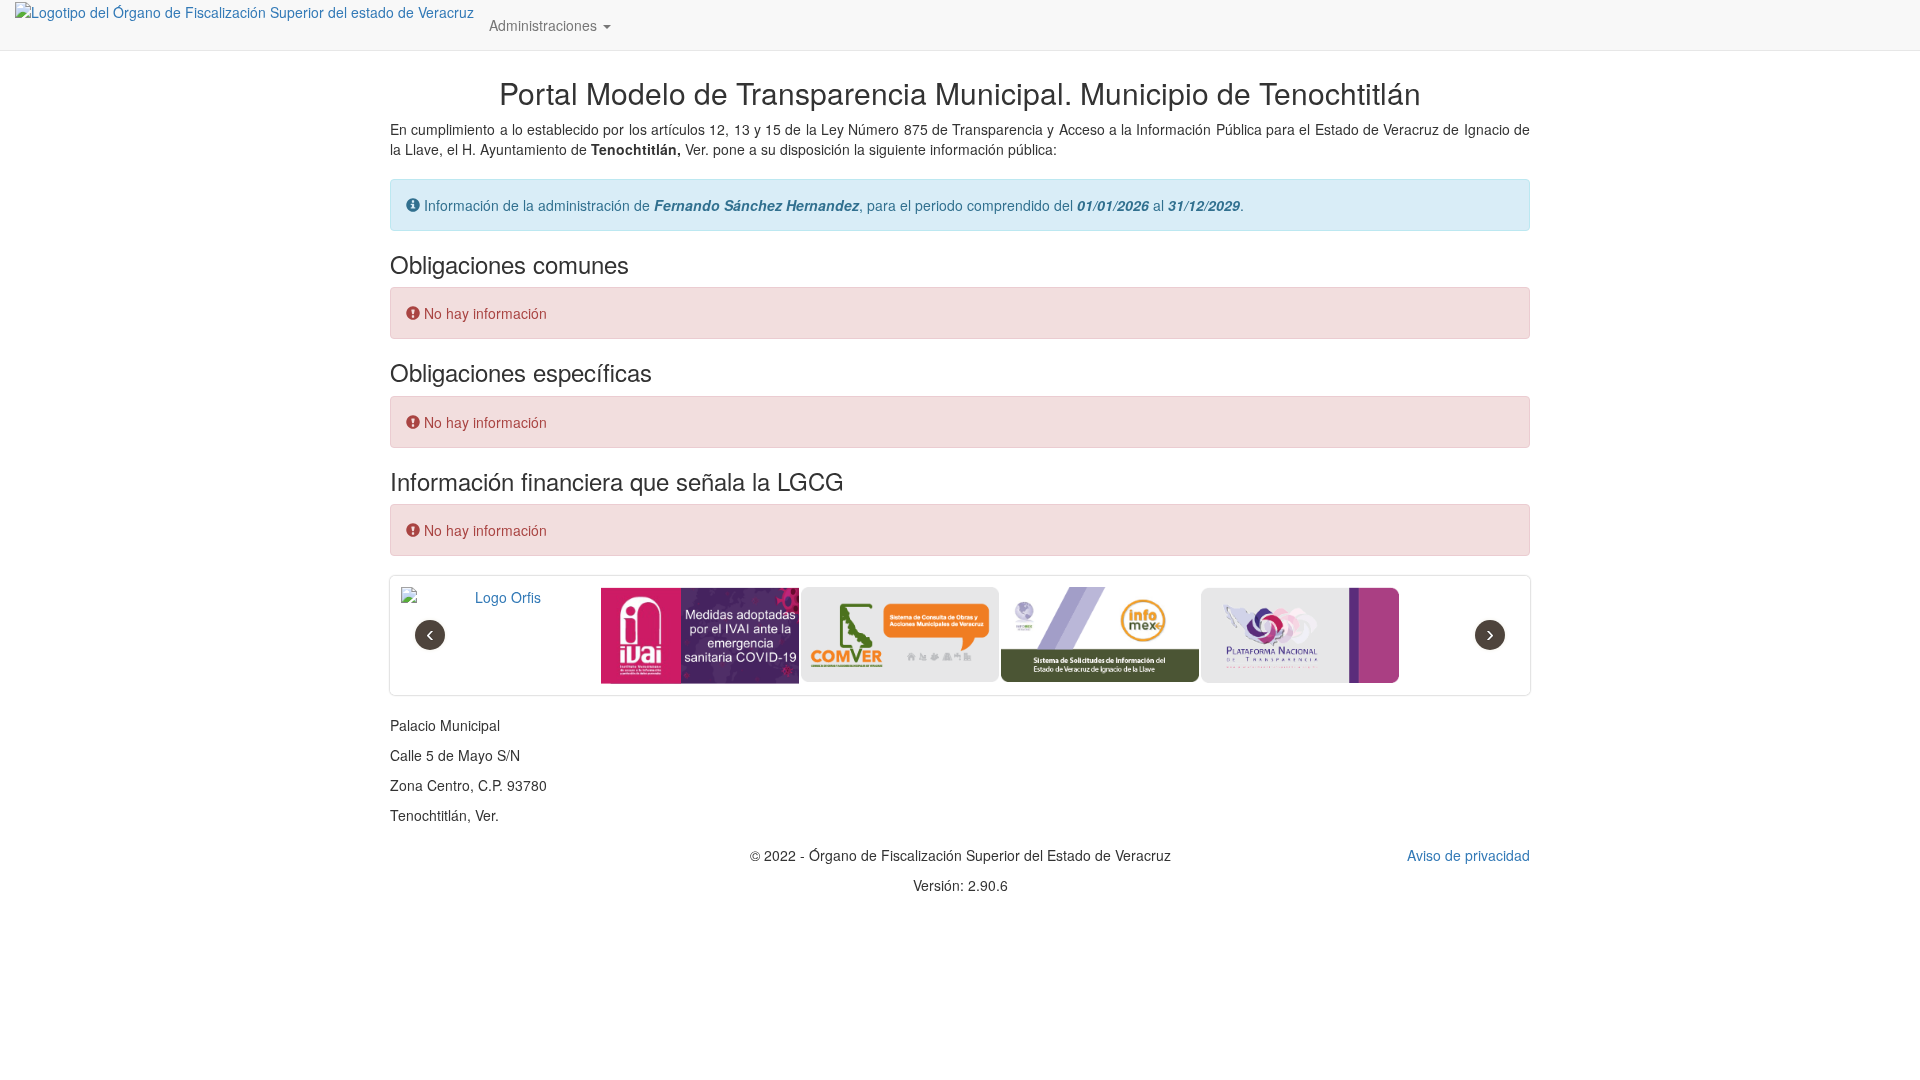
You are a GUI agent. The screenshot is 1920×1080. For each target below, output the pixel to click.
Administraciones (545, 25)
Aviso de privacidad (1468, 855)
